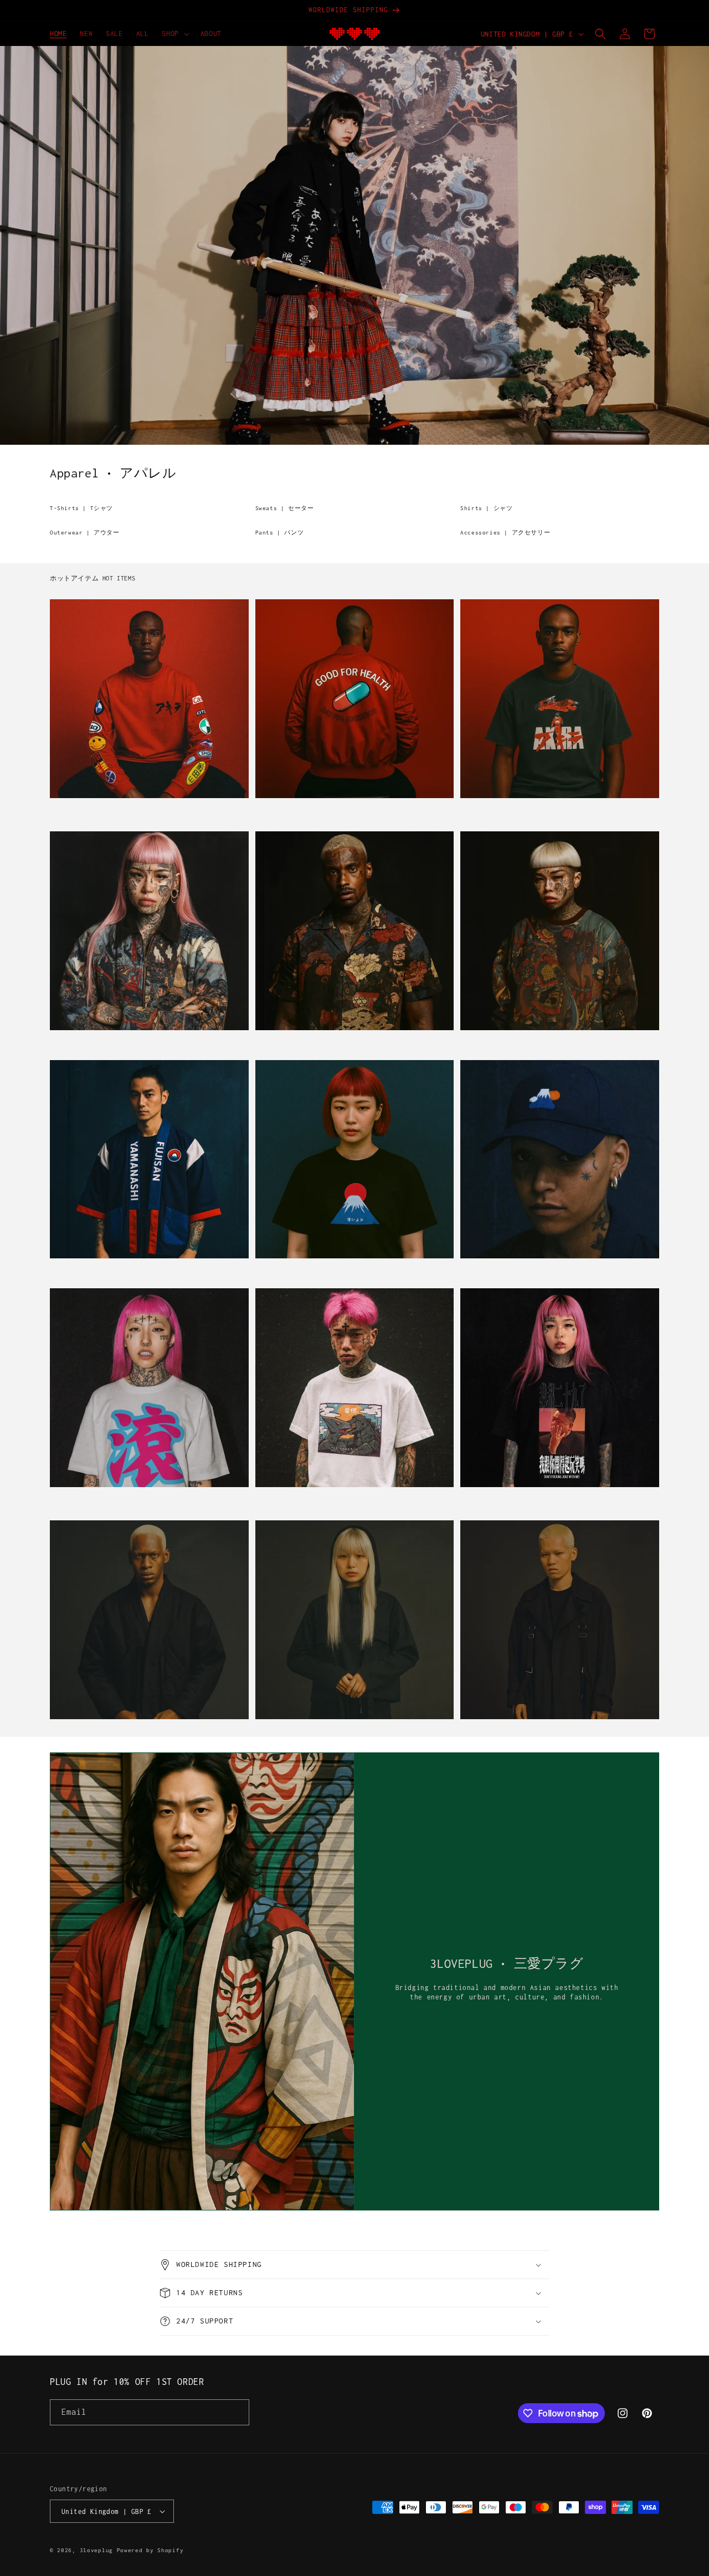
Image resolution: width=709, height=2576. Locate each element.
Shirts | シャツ (486, 508)
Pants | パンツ (280, 533)
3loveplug (96, 2550)
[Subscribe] (237, 2412)
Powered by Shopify (150, 2550)
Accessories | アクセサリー (505, 533)
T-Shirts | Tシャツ (81, 508)
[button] (174, 34)
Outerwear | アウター (85, 533)
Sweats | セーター (285, 508)
